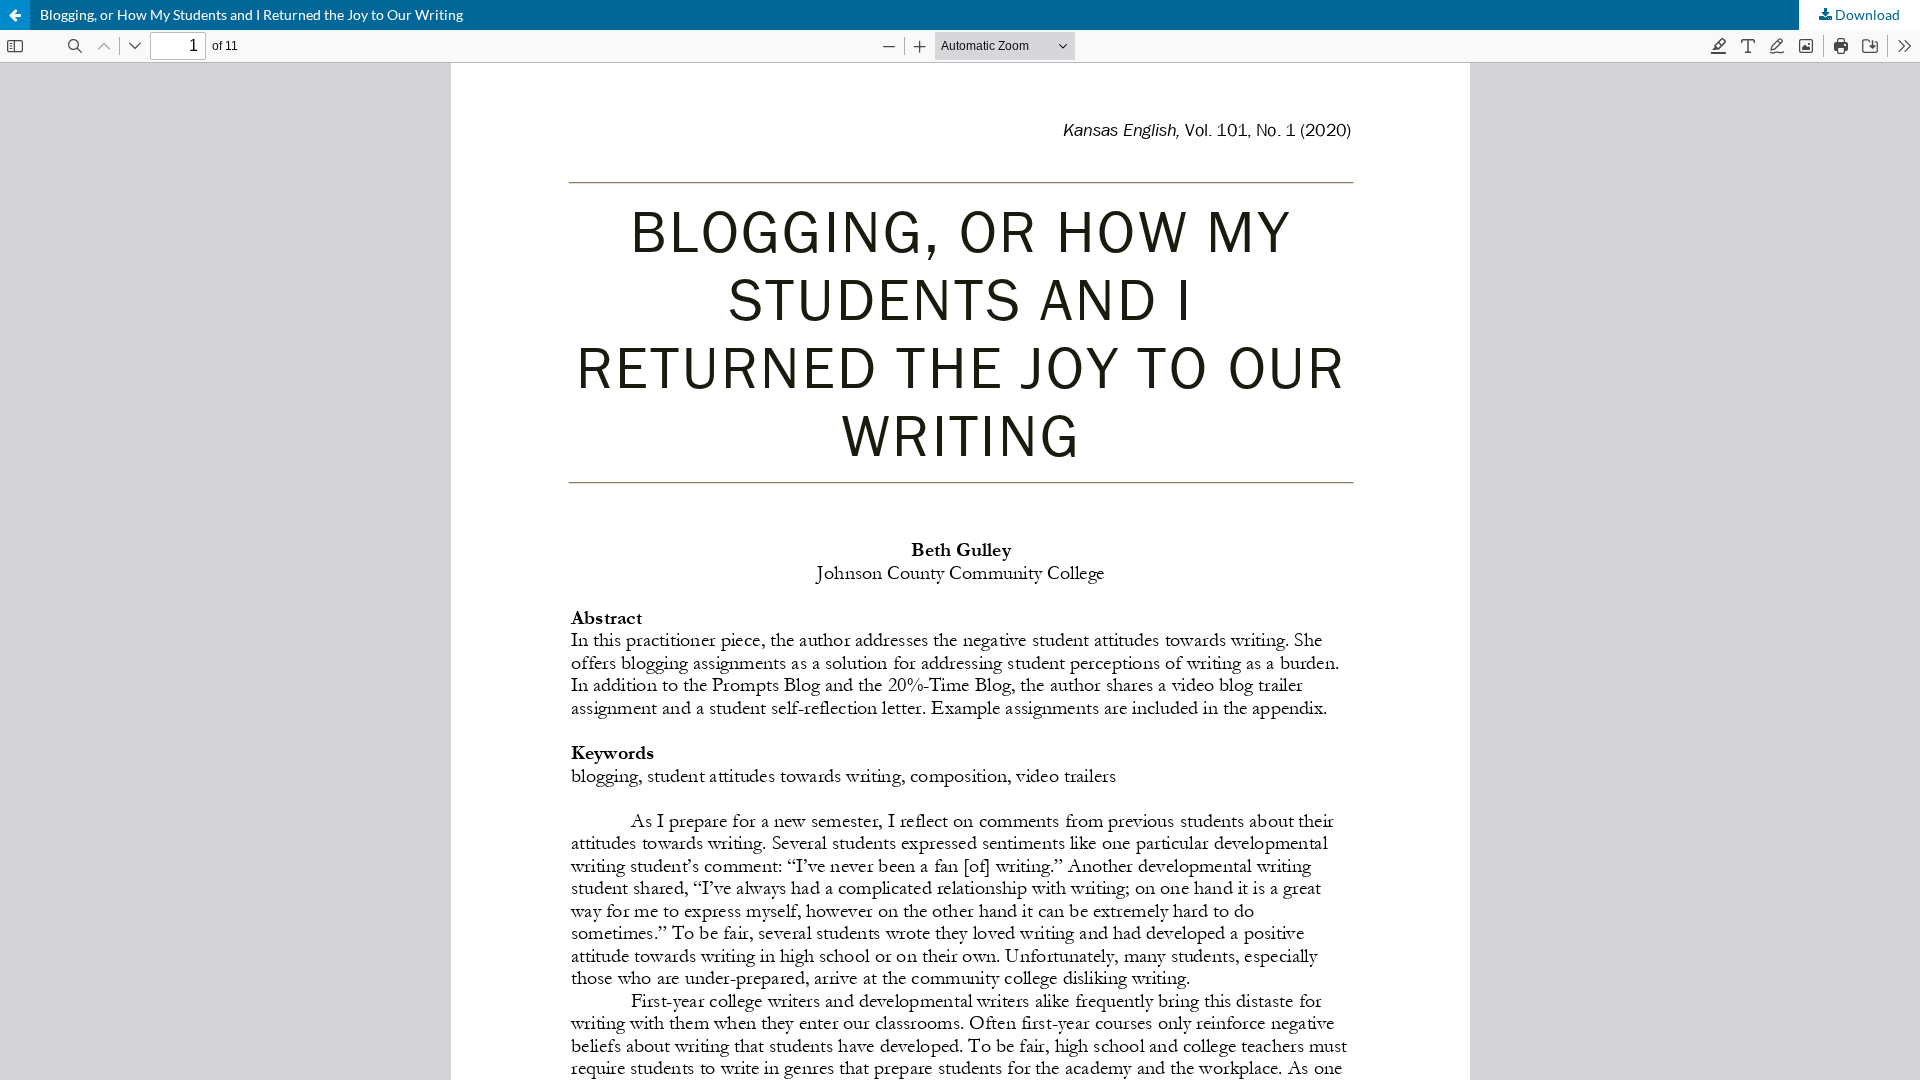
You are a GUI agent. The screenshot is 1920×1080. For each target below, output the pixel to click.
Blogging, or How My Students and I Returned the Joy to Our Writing (251, 14)
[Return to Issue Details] (15, 15)
